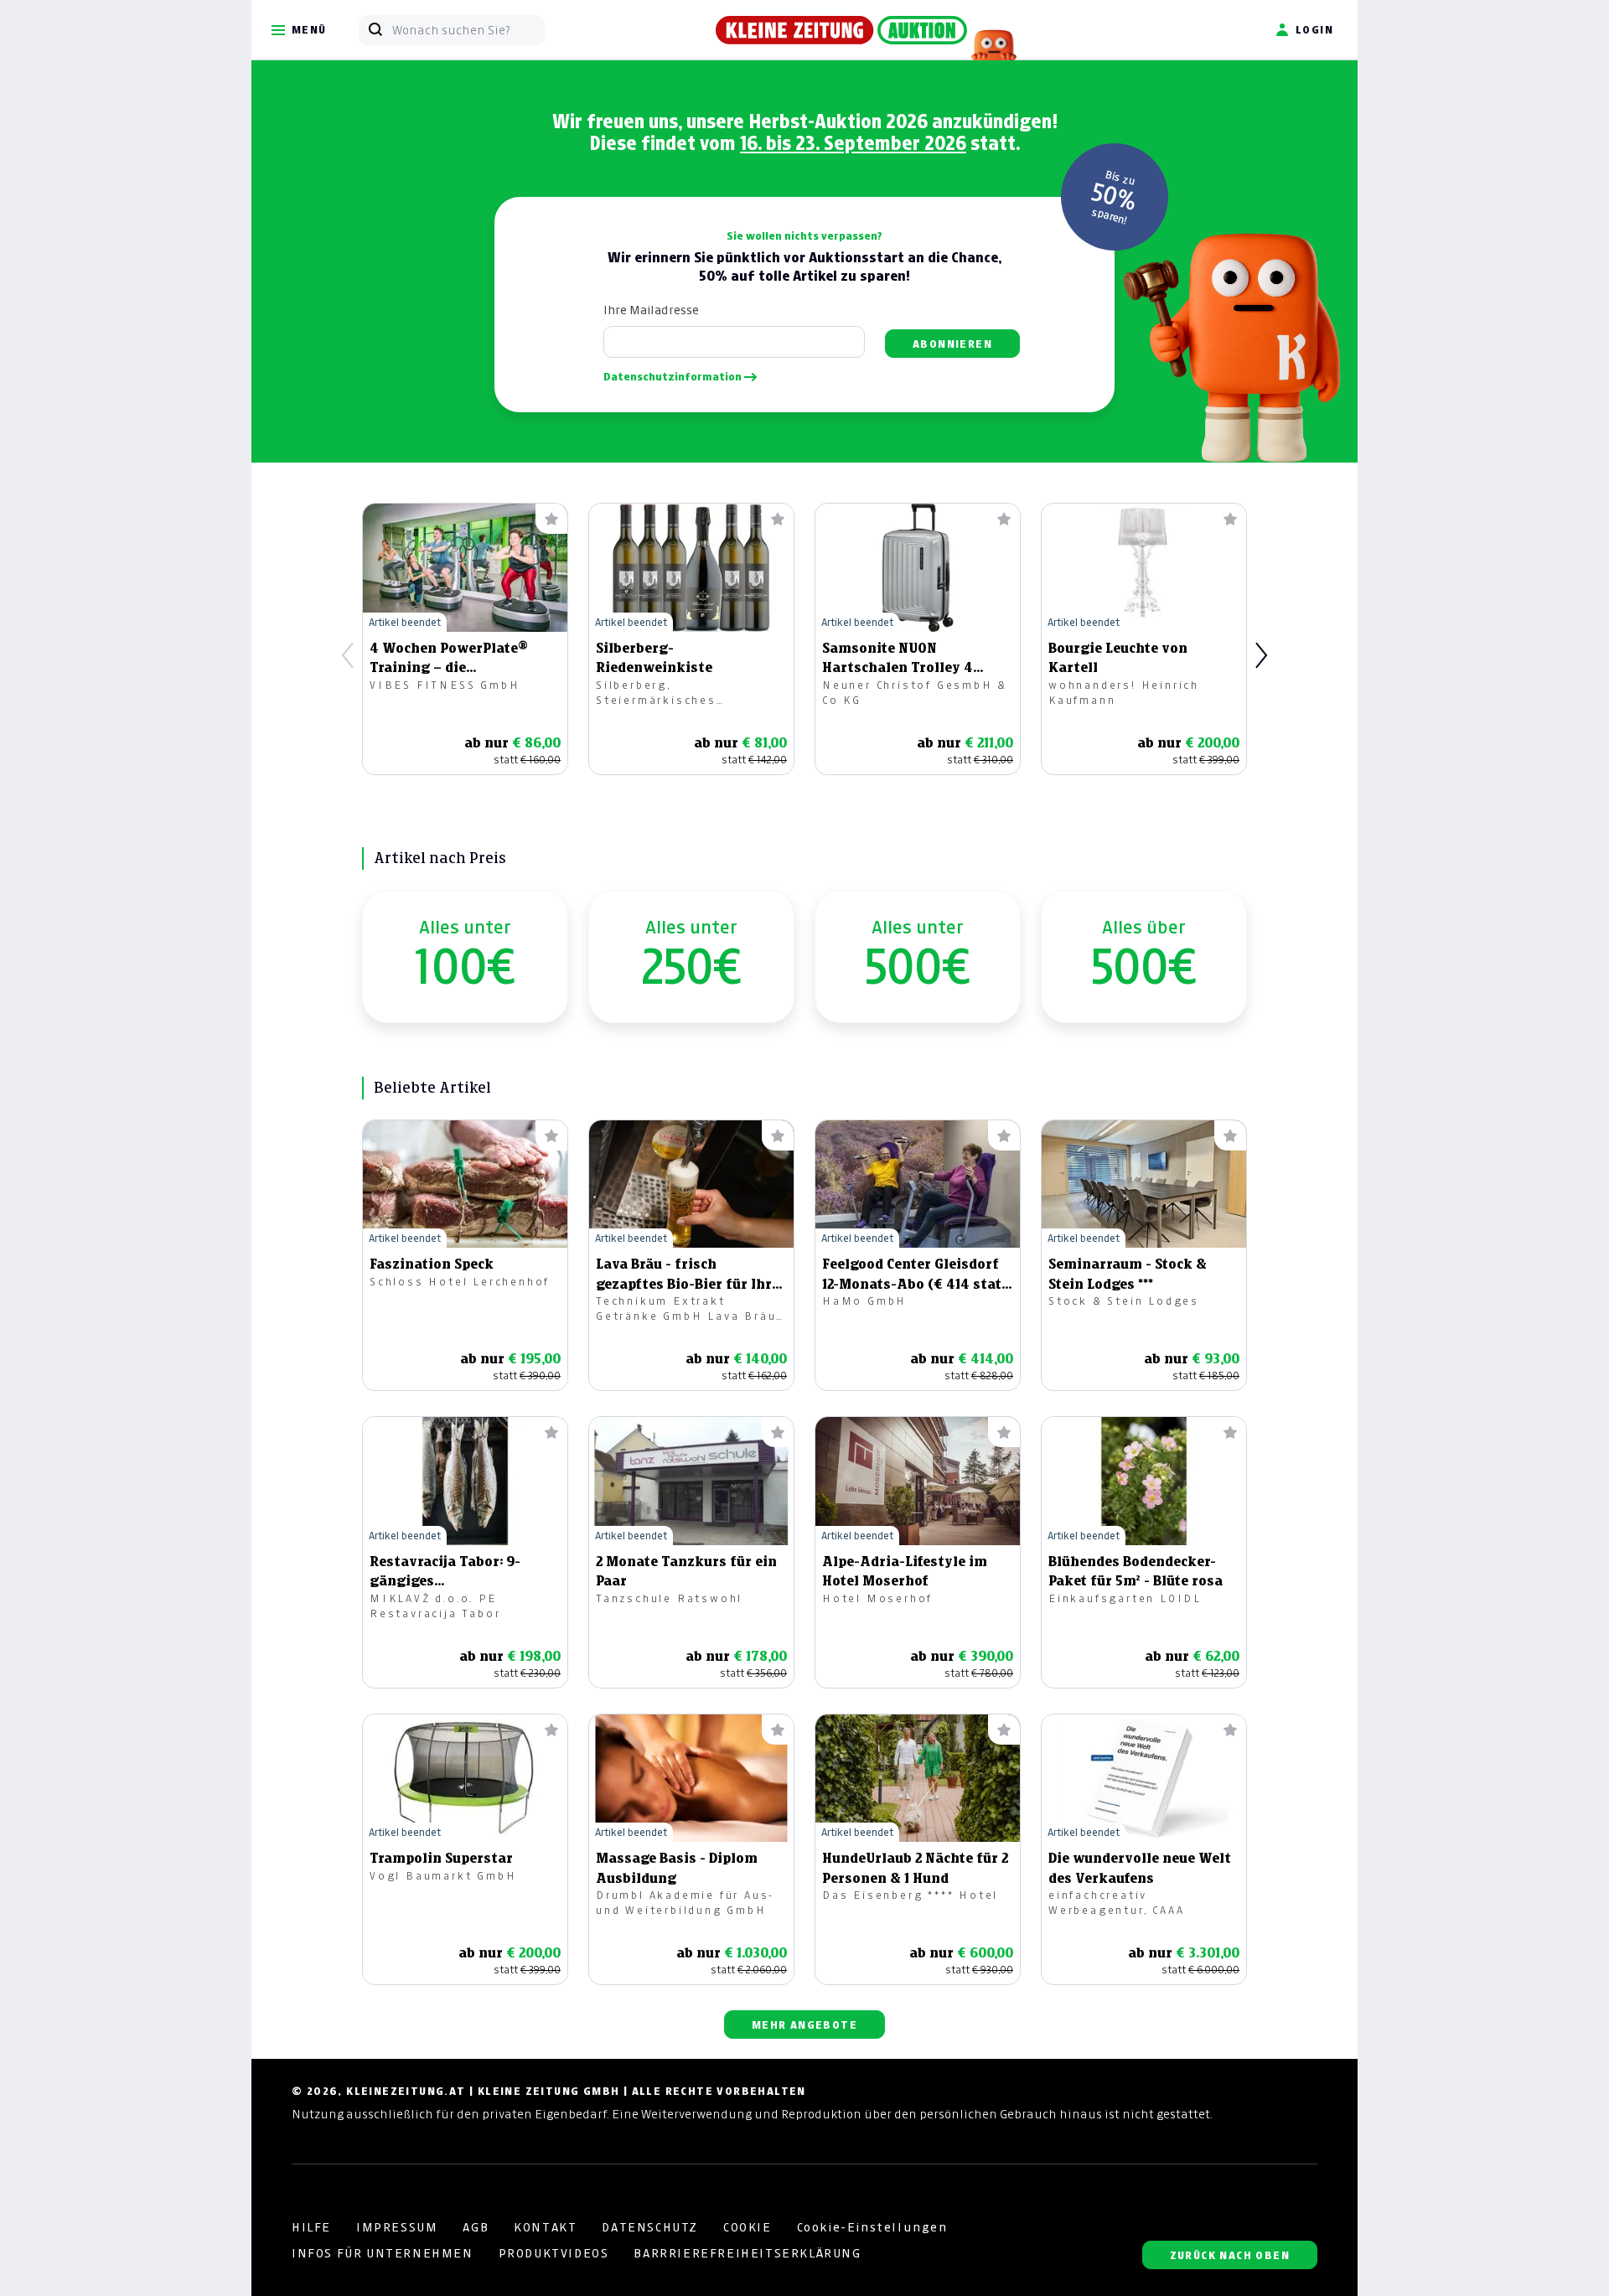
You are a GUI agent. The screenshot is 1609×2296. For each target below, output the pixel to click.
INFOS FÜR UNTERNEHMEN (383, 2253)
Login (1314, 30)
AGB (476, 2227)
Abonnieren (952, 344)
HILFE (311, 2227)
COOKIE (748, 2227)
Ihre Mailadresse (651, 310)
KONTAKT (545, 2227)
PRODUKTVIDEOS (554, 2253)
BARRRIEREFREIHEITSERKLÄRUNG (747, 2253)
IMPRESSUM (397, 2227)
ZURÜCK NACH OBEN (1230, 2255)
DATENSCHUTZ (650, 2227)
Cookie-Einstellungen (872, 2227)
